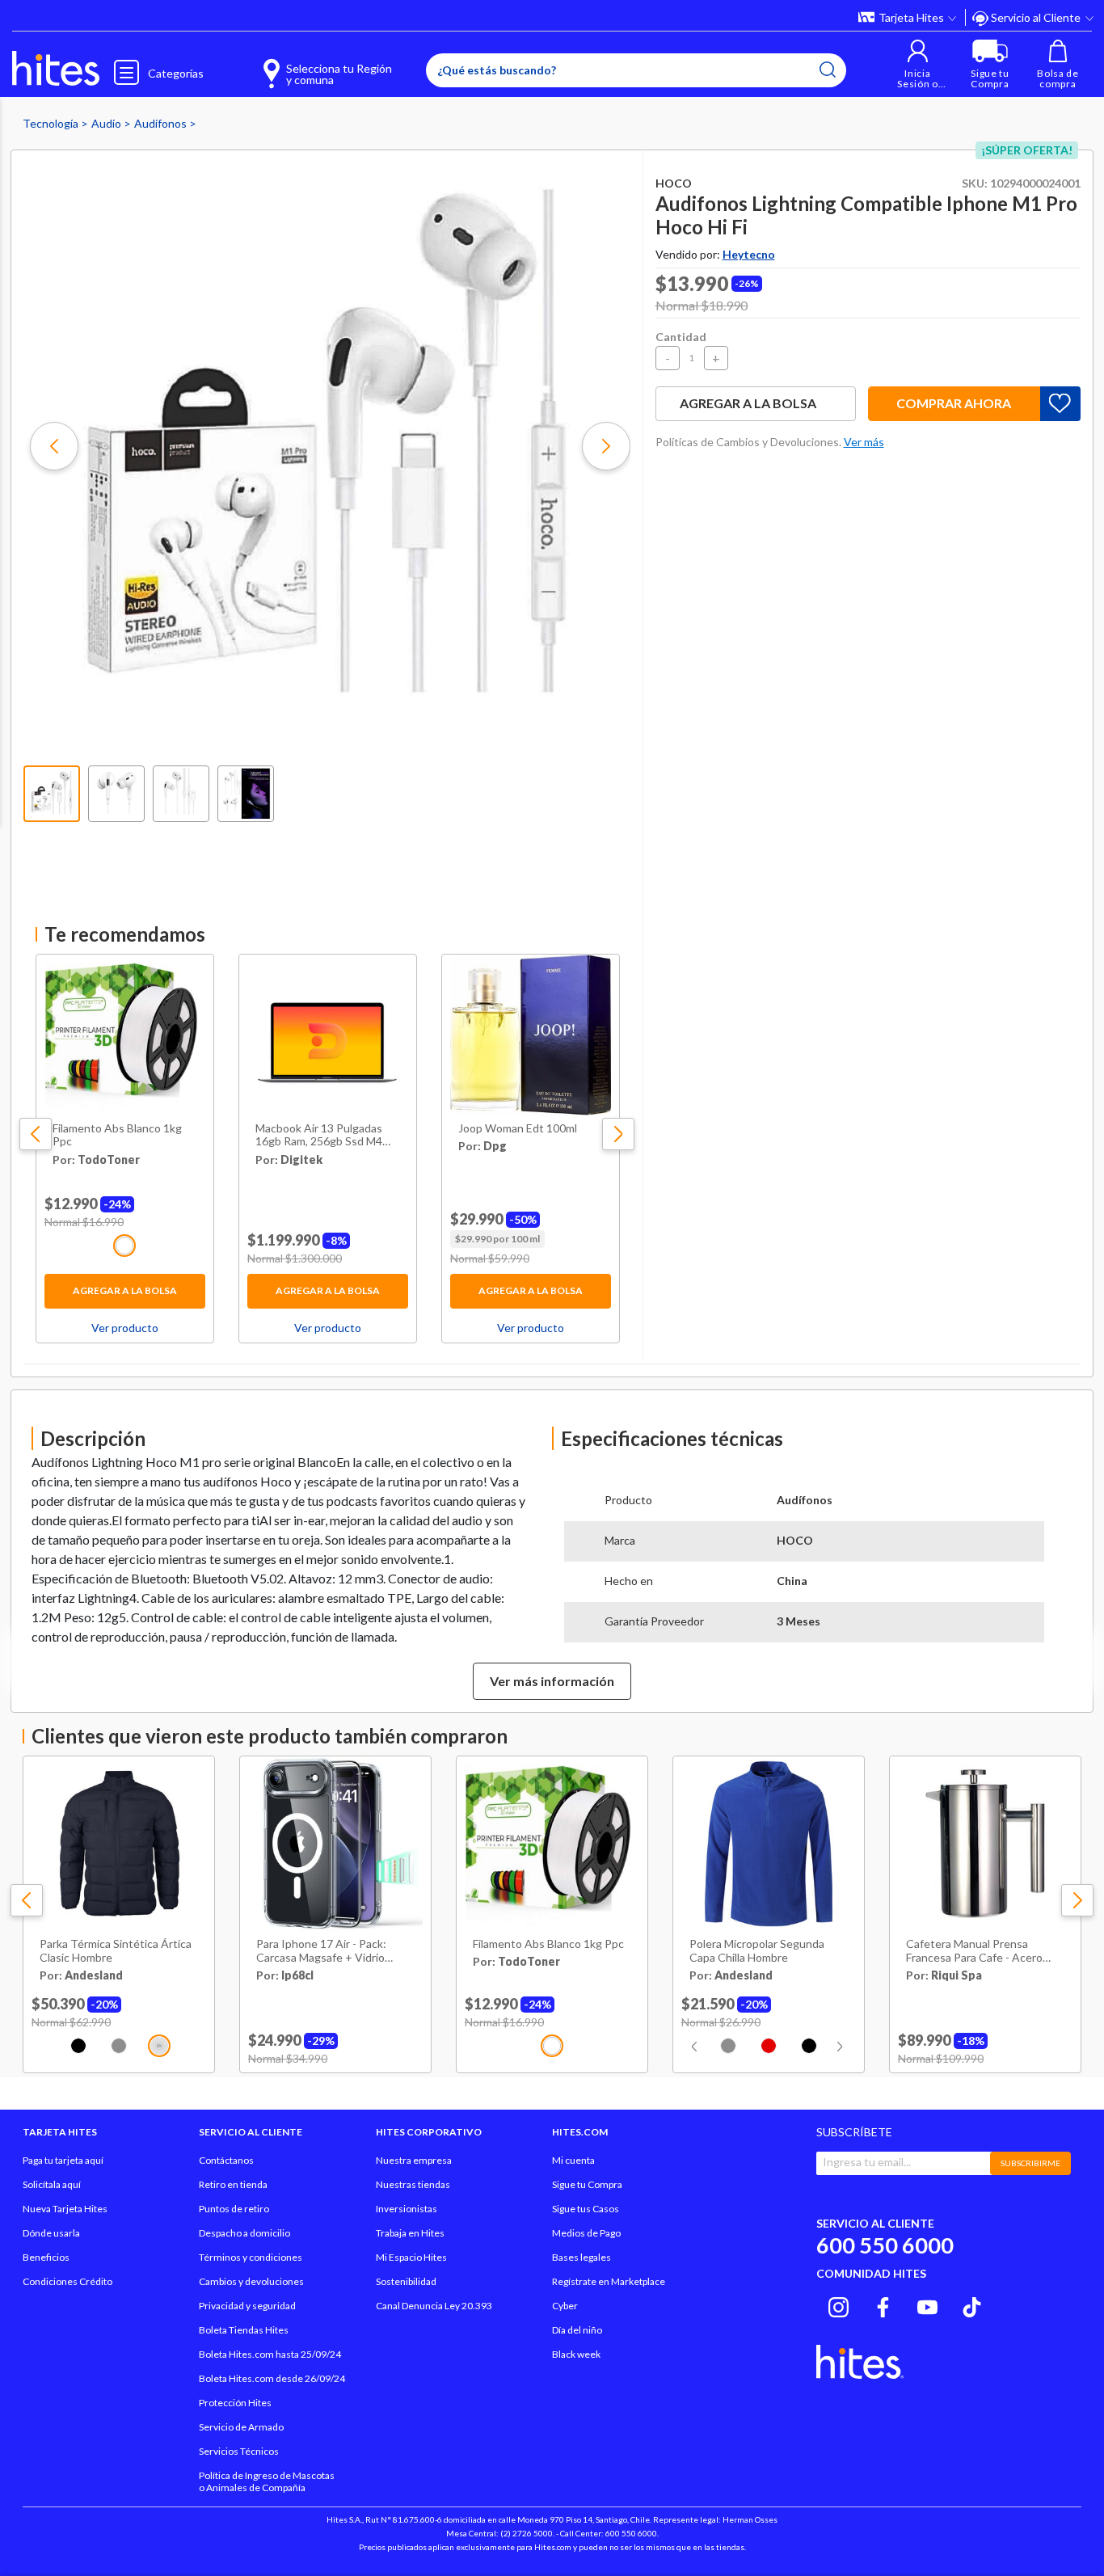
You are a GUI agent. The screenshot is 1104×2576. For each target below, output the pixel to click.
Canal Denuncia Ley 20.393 (434, 2306)
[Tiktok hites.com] (972, 2305)
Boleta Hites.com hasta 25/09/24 (270, 2354)
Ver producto (125, 1328)
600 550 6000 (885, 2245)
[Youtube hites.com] (927, 2305)
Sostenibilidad (406, 2281)
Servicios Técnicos (239, 2451)
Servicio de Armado (241, 2427)
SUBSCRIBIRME (1030, 2163)
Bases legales (581, 2257)
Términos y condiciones (251, 2257)
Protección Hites (235, 2403)
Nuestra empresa (414, 2160)
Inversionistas (407, 2209)
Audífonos (162, 123)
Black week (576, 2354)
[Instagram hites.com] (839, 2305)
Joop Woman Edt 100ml (518, 1128)
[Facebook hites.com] (883, 2305)
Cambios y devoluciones (251, 2281)
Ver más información (552, 1681)
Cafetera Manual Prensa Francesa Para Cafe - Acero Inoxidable (974, 1951)
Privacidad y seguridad (247, 2306)
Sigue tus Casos (586, 2209)
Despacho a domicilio (244, 2233)
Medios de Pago (586, 2233)
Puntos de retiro (234, 2209)
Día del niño (577, 2330)
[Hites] (56, 69)
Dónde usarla (51, 2233)
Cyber (565, 2306)
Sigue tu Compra (587, 2184)
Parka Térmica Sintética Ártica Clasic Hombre (116, 1951)
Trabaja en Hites (410, 2233)
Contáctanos (226, 2160)
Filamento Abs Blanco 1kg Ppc (117, 1135)
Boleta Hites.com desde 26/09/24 (272, 2378)
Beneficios (46, 2257)
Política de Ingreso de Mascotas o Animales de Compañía (267, 2481)
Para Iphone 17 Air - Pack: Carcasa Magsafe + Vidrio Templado (321, 1951)
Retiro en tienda (233, 2184)
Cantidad (681, 337)
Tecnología (52, 123)
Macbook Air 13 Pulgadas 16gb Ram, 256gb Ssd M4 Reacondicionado (319, 1136)
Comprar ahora (954, 403)
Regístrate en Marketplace (609, 2281)
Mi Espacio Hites (411, 2257)
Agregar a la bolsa (125, 1290)
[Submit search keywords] (828, 70)
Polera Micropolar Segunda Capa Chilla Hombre (757, 1951)
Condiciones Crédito (67, 2281)
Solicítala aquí (52, 2184)
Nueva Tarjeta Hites (65, 2209)
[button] (918, 64)
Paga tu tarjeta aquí (63, 2160)
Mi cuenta (573, 2160)
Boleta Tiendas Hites (244, 2330)
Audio (107, 123)
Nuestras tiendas (413, 2184)
